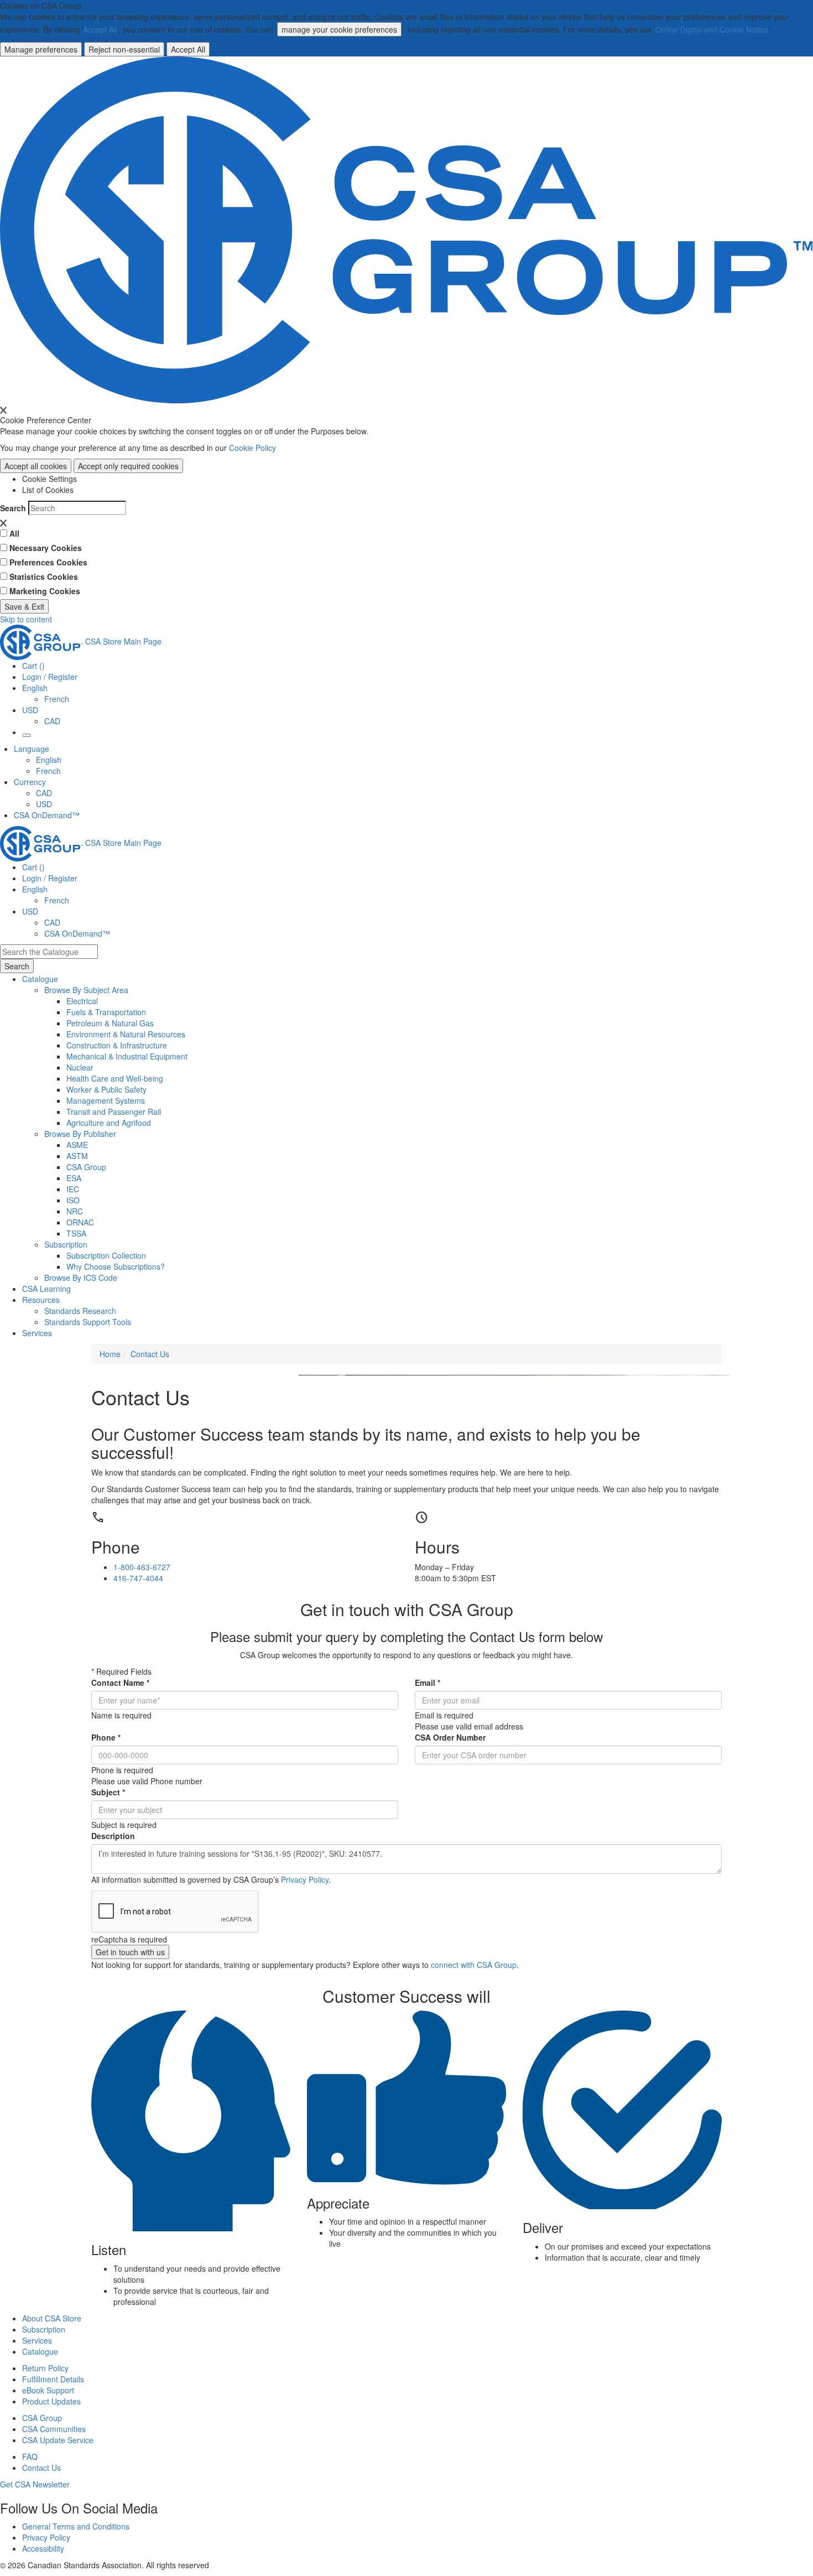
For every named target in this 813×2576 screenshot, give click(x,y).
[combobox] (49, 952)
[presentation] (3, 410)
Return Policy (45, 2368)
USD (30, 710)
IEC (73, 1189)
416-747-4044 (138, 1578)
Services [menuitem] (37, 1333)
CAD (52, 721)
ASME (77, 1145)
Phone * (106, 1737)
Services (37, 2340)
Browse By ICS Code (81, 1277)
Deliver (543, 2227)
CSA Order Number (450, 1737)
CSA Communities (54, 2429)
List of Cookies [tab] (48, 490)
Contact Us (150, 1354)
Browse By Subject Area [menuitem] (86, 990)
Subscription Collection (106, 1255)
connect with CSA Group (474, 1965)
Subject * (108, 1792)
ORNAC (80, 1222)
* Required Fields (121, 1671)
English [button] (35, 688)
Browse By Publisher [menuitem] (80, 1134)
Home (110, 1354)
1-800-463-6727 (142, 1567)
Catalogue (40, 2351)
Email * (428, 1682)
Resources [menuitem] (41, 1300)
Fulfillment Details (53, 2379)
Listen (109, 2250)
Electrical (82, 1001)
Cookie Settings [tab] (49, 479)
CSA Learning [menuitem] (46, 1289)
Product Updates (51, 2401)
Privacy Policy (305, 1879)
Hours (437, 1547)
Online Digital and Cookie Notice (712, 29)
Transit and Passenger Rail (114, 1112)
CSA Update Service (58, 2440)
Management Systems (106, 1100)
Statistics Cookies (44, 577)
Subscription (44, 2329)
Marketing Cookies (45, 591)
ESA (74, 1178)
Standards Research (80, 1311)
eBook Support (48, 2390)
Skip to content (26, 619)
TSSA (76, 1233)
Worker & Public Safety (106, 1089)
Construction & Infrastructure (117, 1045)
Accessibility (43, 2548)
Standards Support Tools (88, 1322)
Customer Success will (406, 1996)
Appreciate (338, 2203)
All (14, 533)
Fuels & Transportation (106, 1012)
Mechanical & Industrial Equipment (127, 1056)
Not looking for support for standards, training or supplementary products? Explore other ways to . (305, 1965)
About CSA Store (52, 2318)
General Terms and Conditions (76, 2526)
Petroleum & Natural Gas (110, 1023)
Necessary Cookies (46, 548)
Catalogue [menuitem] (40, 979)
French (57, 699)
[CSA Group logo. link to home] (406, 228)
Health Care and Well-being (115, 1078)
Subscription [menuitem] (66, 1244)
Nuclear (80, 1067)
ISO (73, 1200)
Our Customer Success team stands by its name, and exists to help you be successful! (366, 1443)
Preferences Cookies (48, 562)
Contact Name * (120, 1682)
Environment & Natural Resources (126, 1034)
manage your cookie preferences (339, 29)
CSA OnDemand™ (47, 815)
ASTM (77, 1156)
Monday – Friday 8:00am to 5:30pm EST (455, 1572)
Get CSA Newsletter (35, 2484)
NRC (75, 1211)
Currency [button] (30, 782)
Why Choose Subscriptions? (116, 1266)
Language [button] (32, 749)
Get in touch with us (130, 1952)
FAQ (30, 2456)
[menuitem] (440, 1001)
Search (13, 508)
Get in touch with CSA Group (407, 1609)
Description (113, 1836)
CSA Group (86, 1167)
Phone (116, 1547)
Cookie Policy (252, 448)
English (49, 760)
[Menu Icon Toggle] (27, 735)
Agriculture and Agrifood (109, 1123)
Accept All (100, 29)
